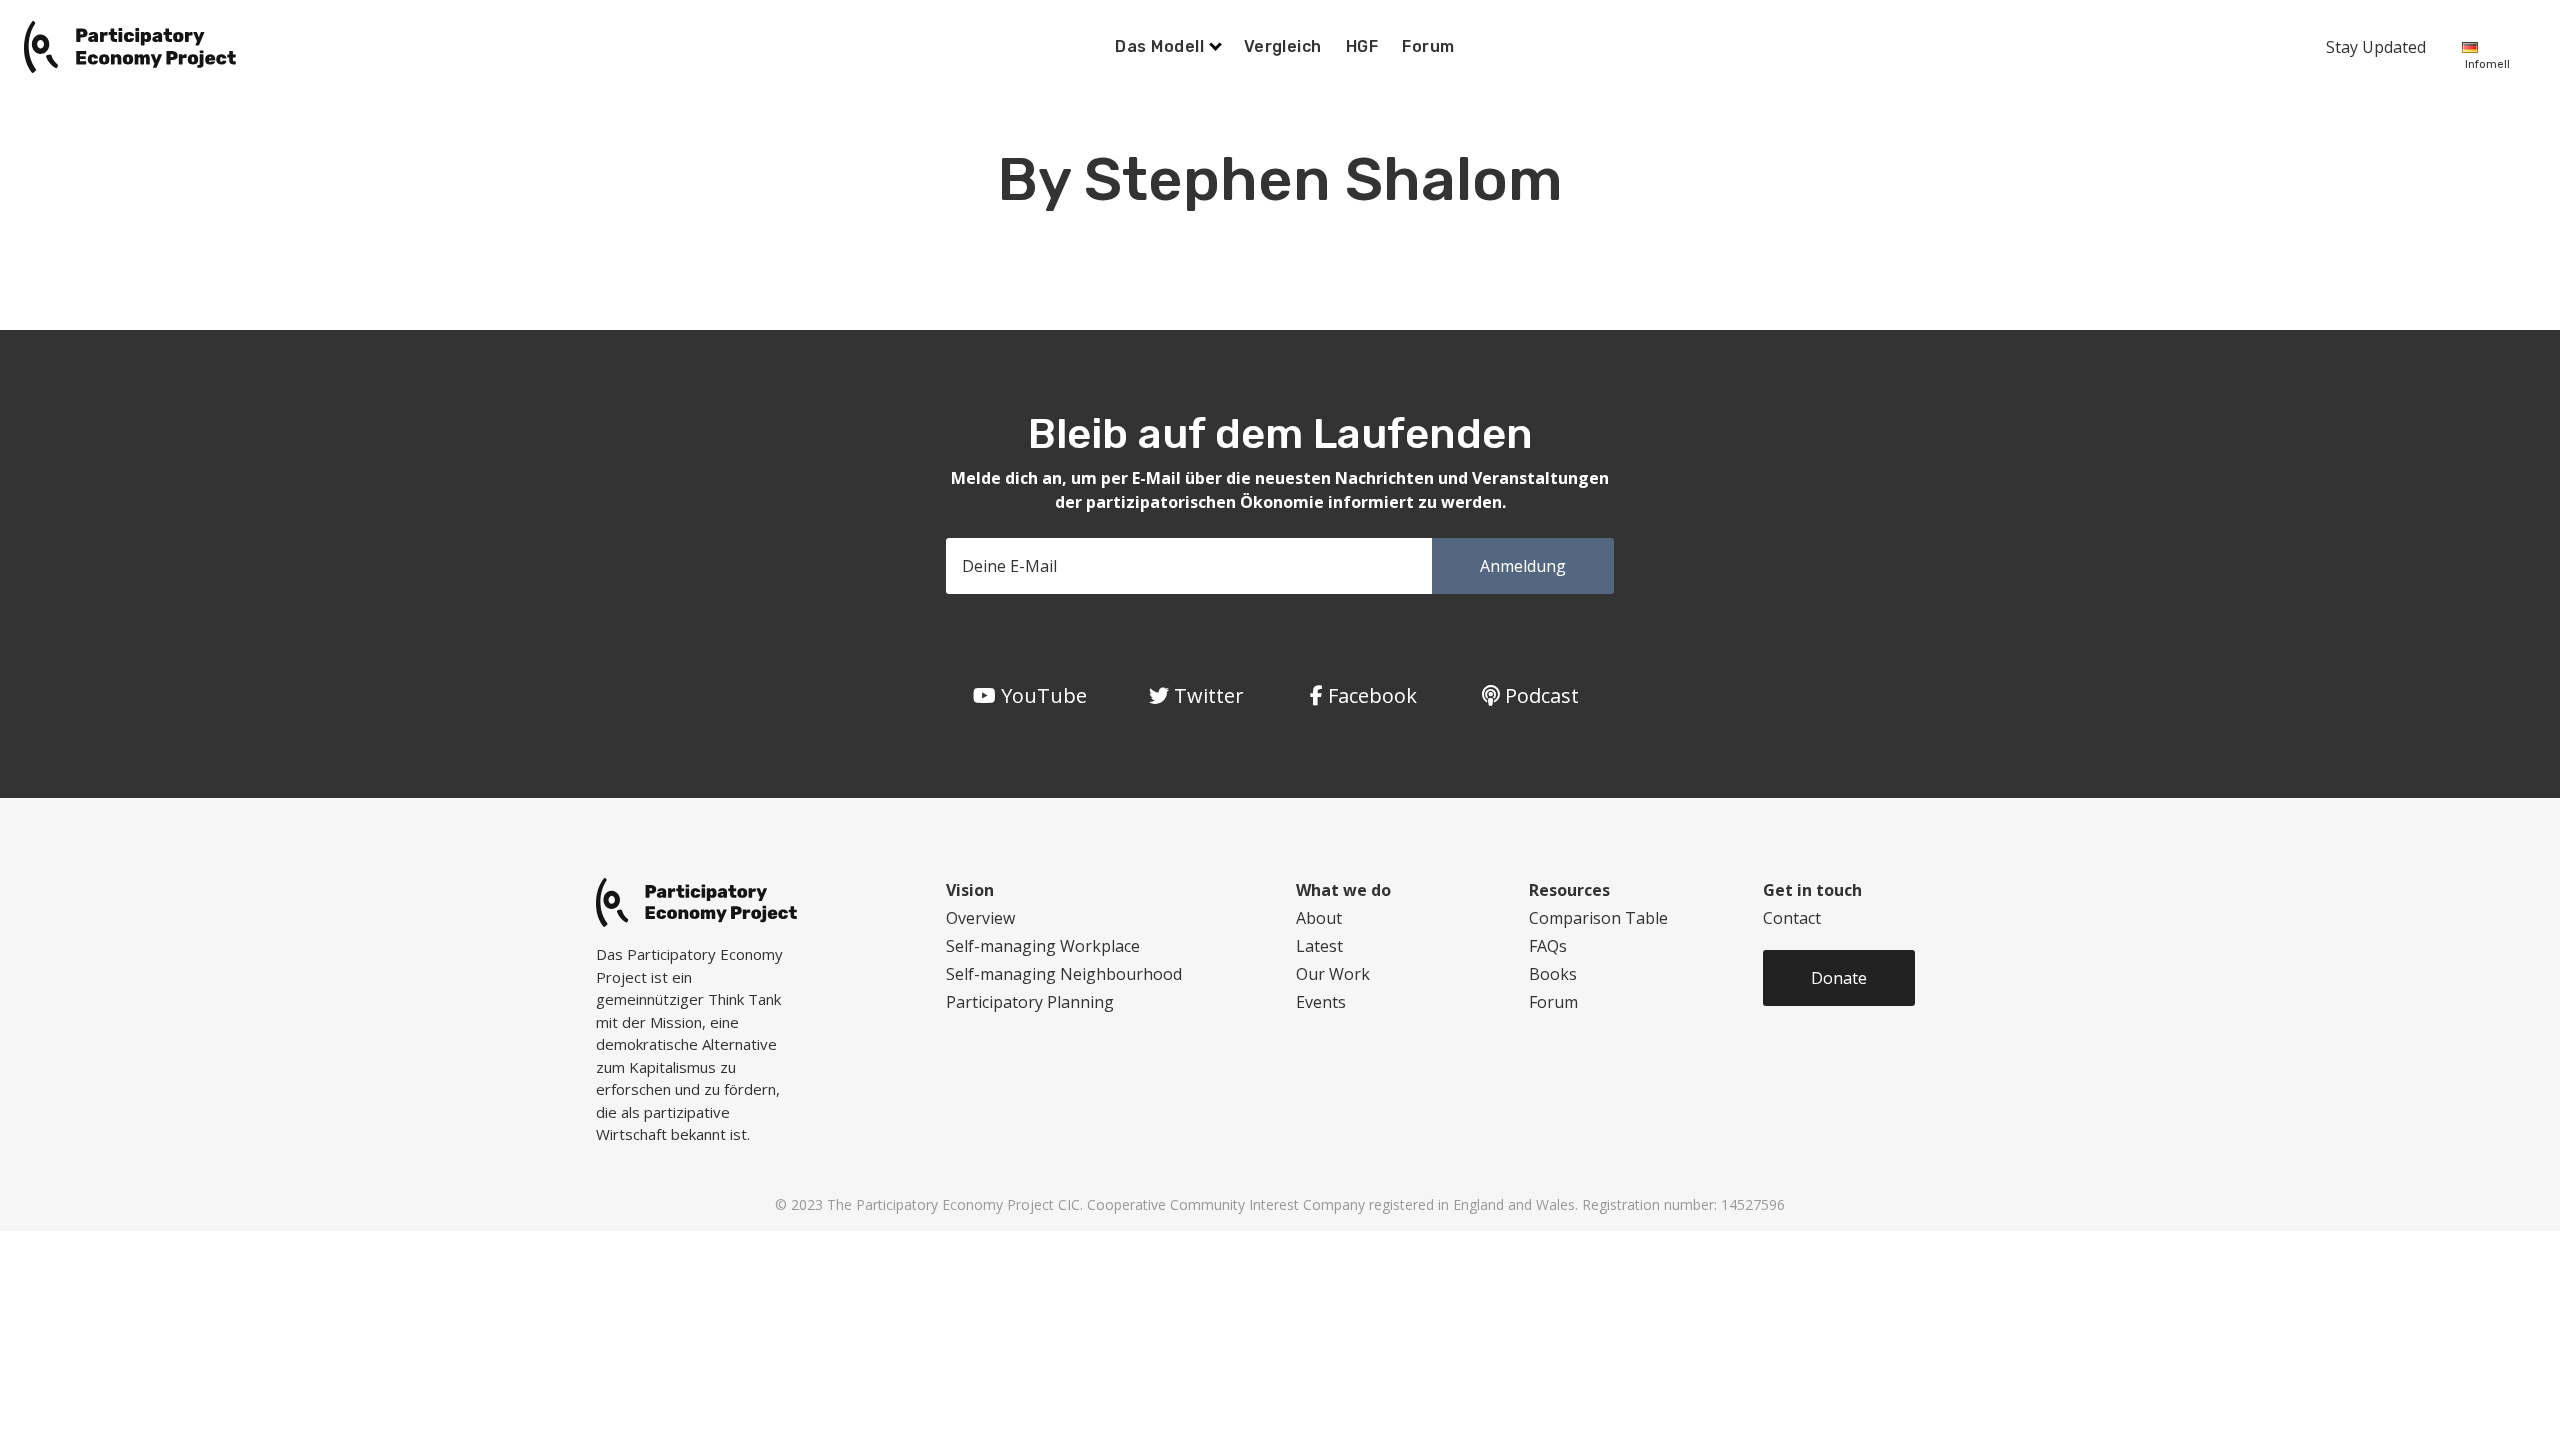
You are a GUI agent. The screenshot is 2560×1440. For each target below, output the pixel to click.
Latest (1319, 946)
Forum (1428, 46)
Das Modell (1161, 46)
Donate (1839, 978)
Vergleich (1283, 46)
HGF (1362, 46)
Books (1553, 974)
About (1319, 918)
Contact (1792, 918)
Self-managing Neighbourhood (1064, 974)
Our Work (1333, 974)
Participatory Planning (1030, 1002)
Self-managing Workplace (1043, 946)
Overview (980, 918)
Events (1321, 1002)
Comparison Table (1598, 918)
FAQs (1548, 946)
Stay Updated (2376, 47)
